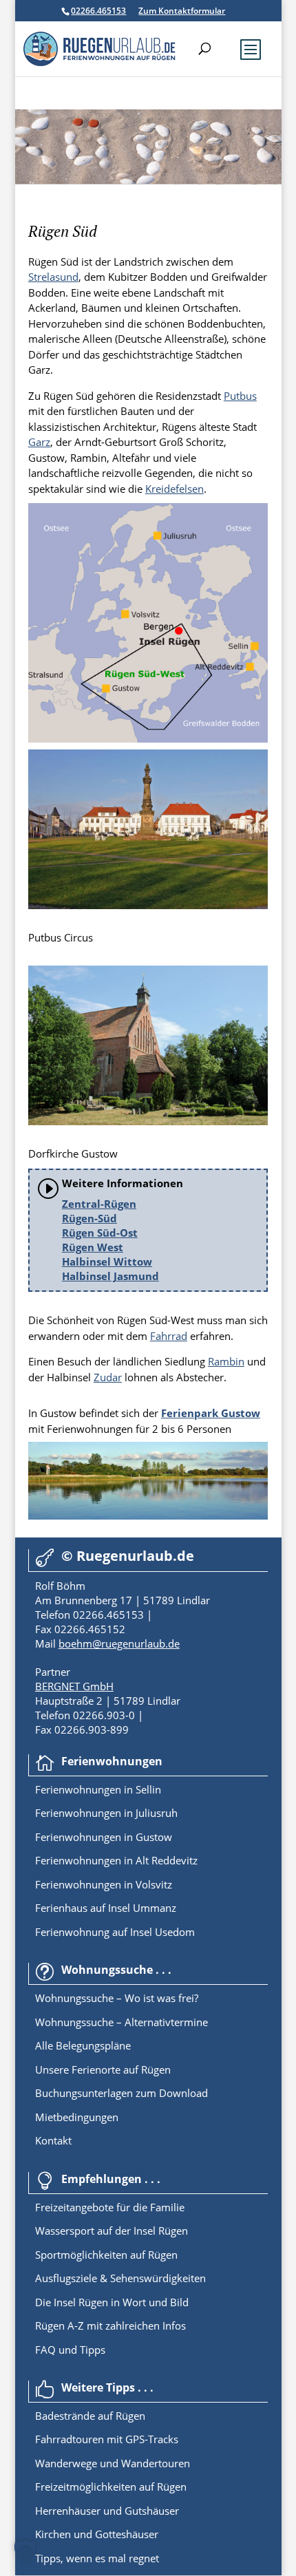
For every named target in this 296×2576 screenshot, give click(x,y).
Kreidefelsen (175, 489)
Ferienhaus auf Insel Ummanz (106, 1908)
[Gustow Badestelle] (148, 1515)
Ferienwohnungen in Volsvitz (104, 1884)
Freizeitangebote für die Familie (110, 2207)
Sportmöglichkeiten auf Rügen (106, 2255)
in (127, 1789)
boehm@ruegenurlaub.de (119, 1643)
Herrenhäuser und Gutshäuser (107, 2511)
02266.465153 (98, 11)
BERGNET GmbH (74, 1686)
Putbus (240, 396)
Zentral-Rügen (99, 1204)
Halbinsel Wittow (107, 1262)
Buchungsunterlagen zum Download (121, 2093)
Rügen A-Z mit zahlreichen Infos (110, 2325)
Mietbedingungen (77, 2117)
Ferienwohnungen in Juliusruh (106, 1813)
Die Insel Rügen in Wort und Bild (112, 2302)
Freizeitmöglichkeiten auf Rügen (111, 2487)
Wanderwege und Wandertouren (113, 2463)
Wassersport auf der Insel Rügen (112, 2231)
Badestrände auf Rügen (90, 2416)
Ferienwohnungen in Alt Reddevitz (116, 1860)
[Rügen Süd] (148, 738)
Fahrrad (169, 1336)
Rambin (226, 1361)
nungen (103, 1789)
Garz (39, 442)
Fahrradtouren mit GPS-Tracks (107, 2439)
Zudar (108, 1377)
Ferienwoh (60, 1789)
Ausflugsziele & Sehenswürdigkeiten (120, 2278)
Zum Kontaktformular (182, 11)
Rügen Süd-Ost (100, 1233)
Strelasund (53, 277)
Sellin (147, 1789)
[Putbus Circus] (148, 905)
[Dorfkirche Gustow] (148, 1121)
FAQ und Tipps (70, 2350)
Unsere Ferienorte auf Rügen (103, 2069)
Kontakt (53, 2140)
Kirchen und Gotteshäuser (97, 2534)
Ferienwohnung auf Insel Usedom (115, 1932)
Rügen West (93, 1247)
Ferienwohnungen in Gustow (104, 1837)
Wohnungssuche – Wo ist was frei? (117, 1998)
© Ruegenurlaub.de (128, 1556)
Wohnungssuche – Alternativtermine (121, 2022)
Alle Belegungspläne (83, 2045)
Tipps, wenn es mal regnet (97, 2558)
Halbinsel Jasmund (110, 1276)
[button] (25, 2551)
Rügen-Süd (89, 1218)
